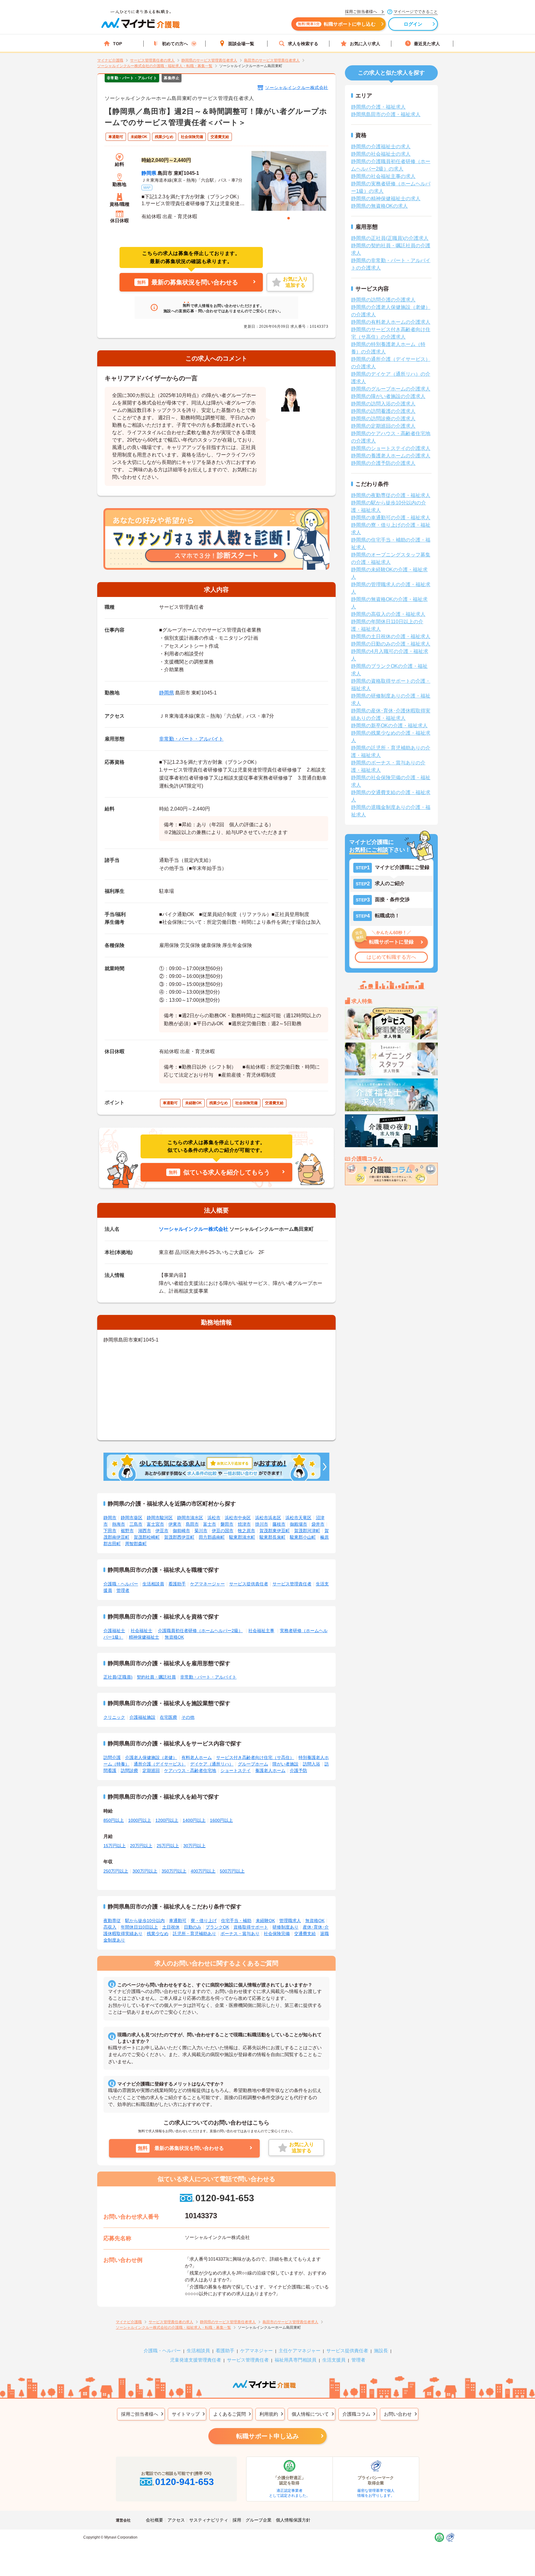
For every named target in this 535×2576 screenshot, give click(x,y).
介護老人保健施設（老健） (151, 1757)
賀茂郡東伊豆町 (275, 1531)
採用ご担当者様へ (140, 2414)
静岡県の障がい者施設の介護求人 (388, 396)
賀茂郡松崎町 (147, 1537)
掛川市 (262, 1524)
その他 (188, 1717)
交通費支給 (305, 1934)
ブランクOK (217, 1927)
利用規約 (269, 2414)
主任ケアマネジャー (300, 2351)
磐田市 (227, 1524)
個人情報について (310, 2414)
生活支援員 (334, 2360)
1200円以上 (167, 1820)
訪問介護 (112, 1757)
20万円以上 (141, 1846)
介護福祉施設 (142, 1717)
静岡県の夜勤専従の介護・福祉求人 (391, 495)
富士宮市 (155, 1524)
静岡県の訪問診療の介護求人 (383, 419)
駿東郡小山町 (303, 1537)
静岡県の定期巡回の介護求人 (383, 426)
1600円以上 (221, 1820)
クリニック (114, 1717)
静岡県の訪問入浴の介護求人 (383, 404)
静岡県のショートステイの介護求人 (391, 448)
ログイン (413, 24)
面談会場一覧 (241, 44)
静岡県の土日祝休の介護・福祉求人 (391, 636)
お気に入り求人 (365, 44)
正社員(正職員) (118, 1677)
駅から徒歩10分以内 (145, 1921)
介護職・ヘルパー (121, 1584)
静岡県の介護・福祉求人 (378, 107)
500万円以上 (232, 1871)
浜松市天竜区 (298, 1518)
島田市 (192, 1524)
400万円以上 (203, 1871)
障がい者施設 (285, 1764)
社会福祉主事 (261, 1631)
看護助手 (177, 1584)
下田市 (110, 1531)
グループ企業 (259, 2520)
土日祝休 (171, 1927)
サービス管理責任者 (292, 1584)
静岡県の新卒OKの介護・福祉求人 (389, 726)
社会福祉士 (141, 1631)
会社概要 (154, 2520)
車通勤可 (178, 1921)
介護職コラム (356, 2414)
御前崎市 (181, 1531)
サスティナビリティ (209, 2520)
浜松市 (214, 1518)
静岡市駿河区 (160, 1518)
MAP (147, 188)
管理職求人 (290, 1921)
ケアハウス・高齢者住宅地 (190, 1770)
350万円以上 (174, 1871)
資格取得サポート (251, 1927)
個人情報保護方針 (293, 2520)
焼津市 (244, 1524)
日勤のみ (193, 1927)
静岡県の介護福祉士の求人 (381, 147)
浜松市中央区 (238, 1518)
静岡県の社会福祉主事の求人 (383, 176)
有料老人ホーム (197, 1757)
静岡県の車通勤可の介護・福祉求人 (391, 518)
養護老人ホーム (270, 1770)
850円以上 (114, 1820)
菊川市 (201, 1531)
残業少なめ (158, 1934)
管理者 (123, 1590)
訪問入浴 (311, 1764)
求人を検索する (303, 44)
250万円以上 (116, 1871)
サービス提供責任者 (249, 1584)
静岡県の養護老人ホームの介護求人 (391, 456)
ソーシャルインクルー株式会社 (297, 88)
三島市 (136, 1524)
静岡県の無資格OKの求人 (379, 206)
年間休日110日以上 (139, 1927)
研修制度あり (285, 1927)
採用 (237, 2520)
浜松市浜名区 (268, 1518)
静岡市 (110, 1518)
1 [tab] (289, 218)
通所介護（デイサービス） (160, 1764)
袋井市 (318, 1524)
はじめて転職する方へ (391, 957)
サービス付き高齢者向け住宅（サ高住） (255, 1757)
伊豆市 (162, 1531)
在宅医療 (168, 1717)
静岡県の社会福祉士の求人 (381, 154)
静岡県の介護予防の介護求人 (383, 463)
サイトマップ (186, 2414)
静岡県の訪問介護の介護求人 (383, 300)
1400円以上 (194, 1820)
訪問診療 (129, 1770)
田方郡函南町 (212, 1537)
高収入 (110, 1927)
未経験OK (265, 1921)
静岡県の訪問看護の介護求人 (383, 411)
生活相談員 (153, 1584)
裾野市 (127, 1531)
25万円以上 (168, 1846)
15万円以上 (115, 1846)
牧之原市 (246, 1531)
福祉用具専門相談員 (296, 2360)
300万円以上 (145, 1871)
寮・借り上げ (204, 1921)
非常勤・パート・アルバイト (191, 739)
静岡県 (149, 173)
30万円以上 (194, 1846)
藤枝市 (279, 1524)
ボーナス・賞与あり (240, 1934)
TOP (117, 44)
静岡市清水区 (190, 1518)
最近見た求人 (427, 44)
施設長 (381, 2351)
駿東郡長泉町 (272, 1537)
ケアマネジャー (257, 2351)
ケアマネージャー (207, 1584)
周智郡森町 (136, 1544)
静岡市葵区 (132, 1518)
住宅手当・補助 (236, 1921)
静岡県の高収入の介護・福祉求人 (388, 614)
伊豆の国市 (223, 1531)
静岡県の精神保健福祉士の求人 (386, 199)
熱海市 (119, 1524)
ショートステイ (236, 1770)
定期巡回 (151, 1770)
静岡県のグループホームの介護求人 (391, 389)
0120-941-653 (225, 2198)
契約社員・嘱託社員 (156, 1677)
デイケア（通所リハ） (212, 1764)
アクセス (176, 2520)
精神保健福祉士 (144, 1637)
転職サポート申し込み (267, 2436)
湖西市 (145, 1531)
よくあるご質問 (230, 2414)
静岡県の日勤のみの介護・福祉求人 (391, 644)
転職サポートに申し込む (337, 24)
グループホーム (253, 1764)
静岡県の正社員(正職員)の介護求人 (390, 238)
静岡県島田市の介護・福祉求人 (386, 114)
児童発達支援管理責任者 (196, 2360)
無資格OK (174, 1637)
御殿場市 (298, 1524)
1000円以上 (140, 1820)
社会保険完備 (277, 1934)
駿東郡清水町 (242, 1537)
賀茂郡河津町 (307, 1531)
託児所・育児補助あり (194, 1934)
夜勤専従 (112, 1921)
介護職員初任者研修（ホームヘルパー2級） (200, 1631)
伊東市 (175, 1524)
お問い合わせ (398, 2414)
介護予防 (298, 1770)
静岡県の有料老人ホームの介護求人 (391, 322)
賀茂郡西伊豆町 (179, 1537)
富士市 (210, 1524)
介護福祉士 (114, 1631)
